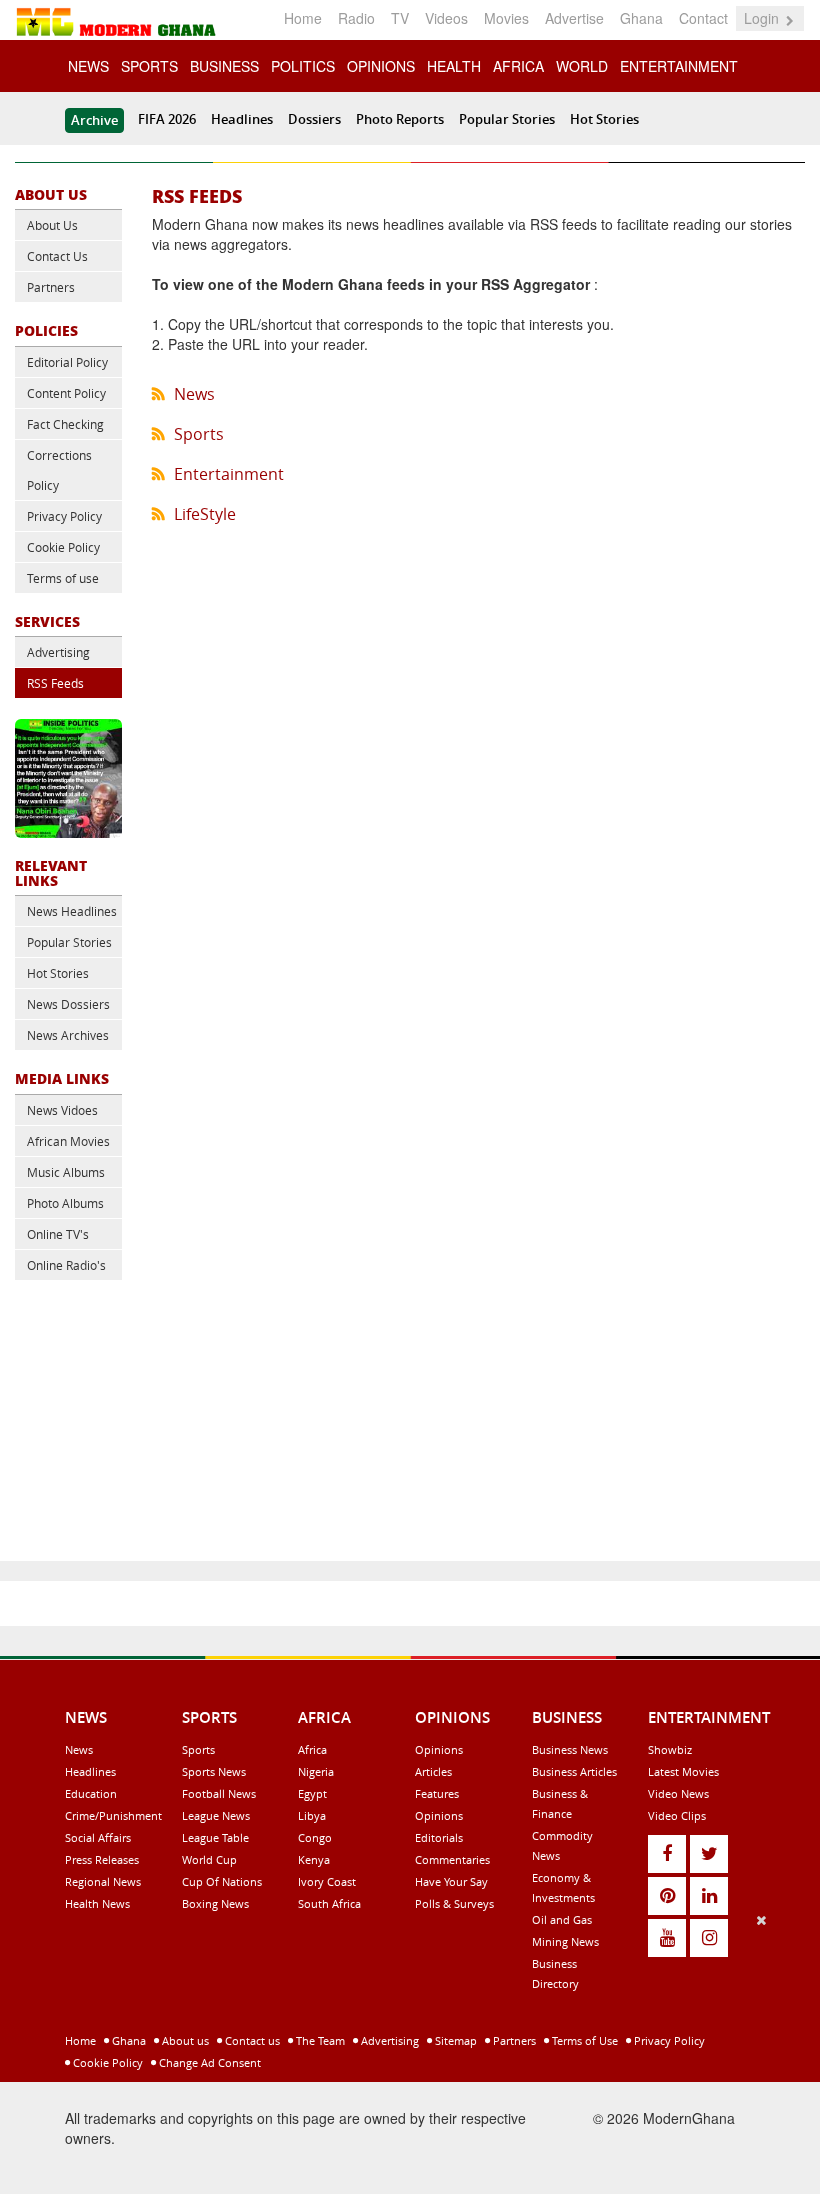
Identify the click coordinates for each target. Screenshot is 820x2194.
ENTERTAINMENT (679, 66)
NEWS (88, 66)
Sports (199, 434)
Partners (51, 287)
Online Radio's (66, 1265)
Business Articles (574, 1771)
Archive (94, 120)
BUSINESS (224, 66)
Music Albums (66, 1172)
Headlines (242, 119)
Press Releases (102, 1859)
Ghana (641, 18)
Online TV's (58, 1234)
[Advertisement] (403, 2050)
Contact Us (57, 256)
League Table (215, 1837)
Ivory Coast (327, 1881)
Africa (312, 1749)
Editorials (439, 1837)
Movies (506, 18)
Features (437, 1793)
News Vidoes (62, 1110)
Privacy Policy (64, 516)
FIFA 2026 (167, 119)
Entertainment (229, 474)
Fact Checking (65, 424)
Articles (433, 1771)
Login (763, 18)
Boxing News (215, 1903)
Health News (97, 1903)
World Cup (209, 1859)
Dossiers (314, 119)
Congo (315, 1837)
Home (303, 18)
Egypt (312, 1793)
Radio (356, 18)
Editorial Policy (67, 362)
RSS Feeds (55, 683)
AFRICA (518, 66)
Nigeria (316, 1771)
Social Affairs (98, 1837)
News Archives (68, 1035)
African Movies (68, 1141)
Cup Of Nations (222, 1881)
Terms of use (63, 578)
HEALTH (454, 66)
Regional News (103, 1881)
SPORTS (149, 66)
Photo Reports (400, 119)
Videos (446, 18)
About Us (52, 225)
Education (91, 1793)
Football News (219, 1793)
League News (216, 1815)
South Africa (329, 1903)
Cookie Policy (63, 547)
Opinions (439, 1749)
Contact (703, 18)
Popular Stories (507, 119)
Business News (570, 1749)
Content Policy (66, 393)
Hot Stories (604, 119)
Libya (312, 1815)
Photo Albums (65, 1203)
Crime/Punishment (113, 1815)
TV (400, 18)
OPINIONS (381, 66)
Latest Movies (683, 1771)
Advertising (58, 652)
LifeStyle (205, 514)
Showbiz (670, 1749)
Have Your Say (451, 1881)
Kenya (314, 1859)
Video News (678, 1793)
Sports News (214, 1771)
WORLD (582, 66)
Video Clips (677, 1815)
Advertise (574, 18)
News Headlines (72, 911)
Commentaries (452, 1859)
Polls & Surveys (454, 1903)
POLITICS (303, 66)
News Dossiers (68, 1004)
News (194, 394)
